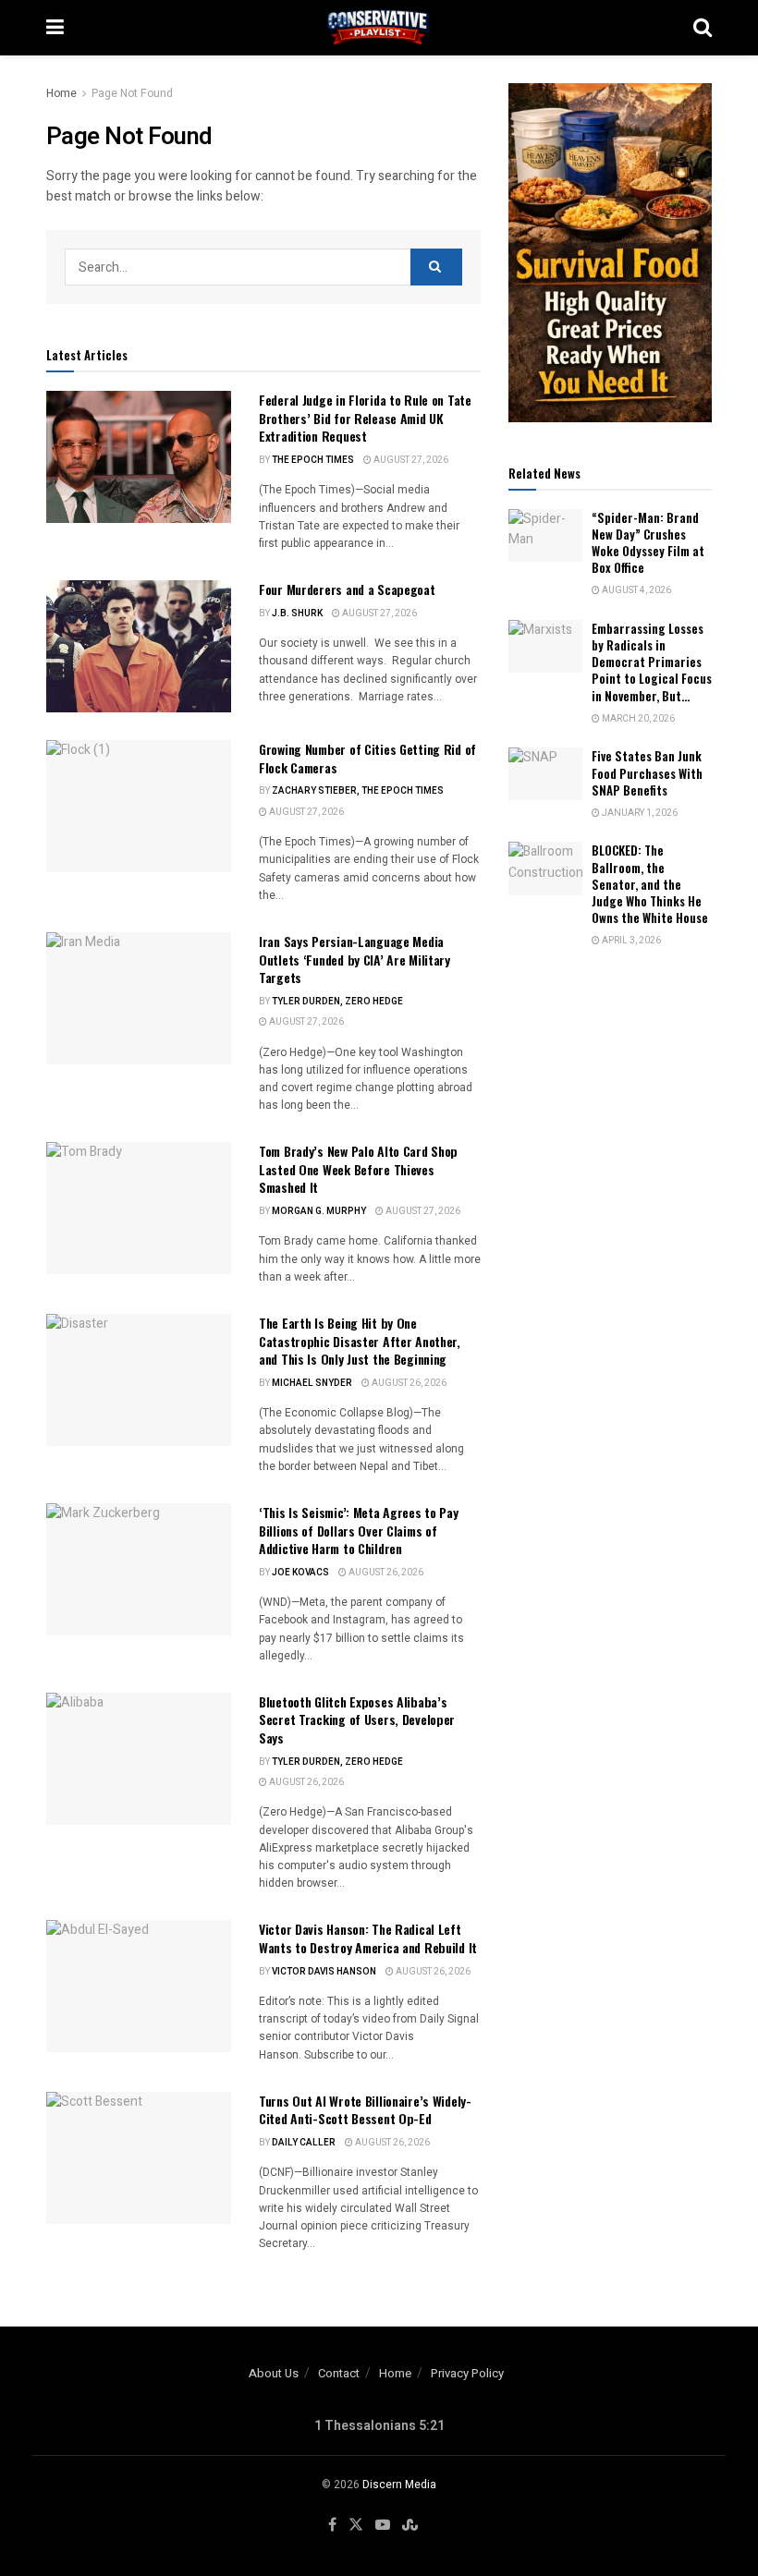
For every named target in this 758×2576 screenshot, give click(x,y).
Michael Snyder (312, 1383)
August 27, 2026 (410, 460)
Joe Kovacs (300, 1573)
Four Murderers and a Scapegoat (347, 589)
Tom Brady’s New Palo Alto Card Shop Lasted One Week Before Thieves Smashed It (358, 1169)
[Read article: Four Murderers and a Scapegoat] (139, 646)
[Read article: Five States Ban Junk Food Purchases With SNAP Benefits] (545, 774)
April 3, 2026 (630, 941)
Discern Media (399, 2485)
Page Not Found (132, 93)
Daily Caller (304, 2143)
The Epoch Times (313, 460)
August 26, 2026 (408, 1383)
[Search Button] (703, 28)
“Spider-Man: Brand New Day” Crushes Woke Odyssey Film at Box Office (648, 543)
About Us (274, 2373)
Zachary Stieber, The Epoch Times (358, 791)
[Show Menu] (55, 28)
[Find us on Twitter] (356, 2525)
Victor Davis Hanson (324, 1972)
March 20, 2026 (637, 719)
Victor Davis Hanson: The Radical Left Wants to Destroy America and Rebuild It (368, 1938)
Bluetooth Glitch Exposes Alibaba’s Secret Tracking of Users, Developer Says (357, 1719)
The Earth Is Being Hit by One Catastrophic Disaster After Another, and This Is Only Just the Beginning (360, 1341)
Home (61, 93)
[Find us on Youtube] (383, 2525)
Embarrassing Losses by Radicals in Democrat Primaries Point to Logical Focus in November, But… (652, 662)
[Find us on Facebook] (332, 2525)
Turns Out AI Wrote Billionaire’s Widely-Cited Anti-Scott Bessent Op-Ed (365, 2110)
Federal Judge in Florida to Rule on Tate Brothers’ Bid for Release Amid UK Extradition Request (365, 418)
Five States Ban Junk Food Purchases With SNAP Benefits (647, 772)
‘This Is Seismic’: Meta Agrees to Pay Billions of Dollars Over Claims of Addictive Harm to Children (359, 1530)
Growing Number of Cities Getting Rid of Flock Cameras (367, 758)
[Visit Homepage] (379, 28)
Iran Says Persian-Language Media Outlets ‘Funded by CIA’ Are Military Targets (355, 959)
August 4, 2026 (636, 590)
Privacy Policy (467, 2373)
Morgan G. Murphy (319, 1211)
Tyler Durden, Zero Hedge (337, 1002)
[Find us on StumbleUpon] (410, 2525)
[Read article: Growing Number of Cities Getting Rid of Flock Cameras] (139, 806)
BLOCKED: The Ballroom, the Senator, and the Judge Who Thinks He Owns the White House (650, 884)
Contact (339, 2373)
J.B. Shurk (297, 614)
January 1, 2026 (639, 813)
